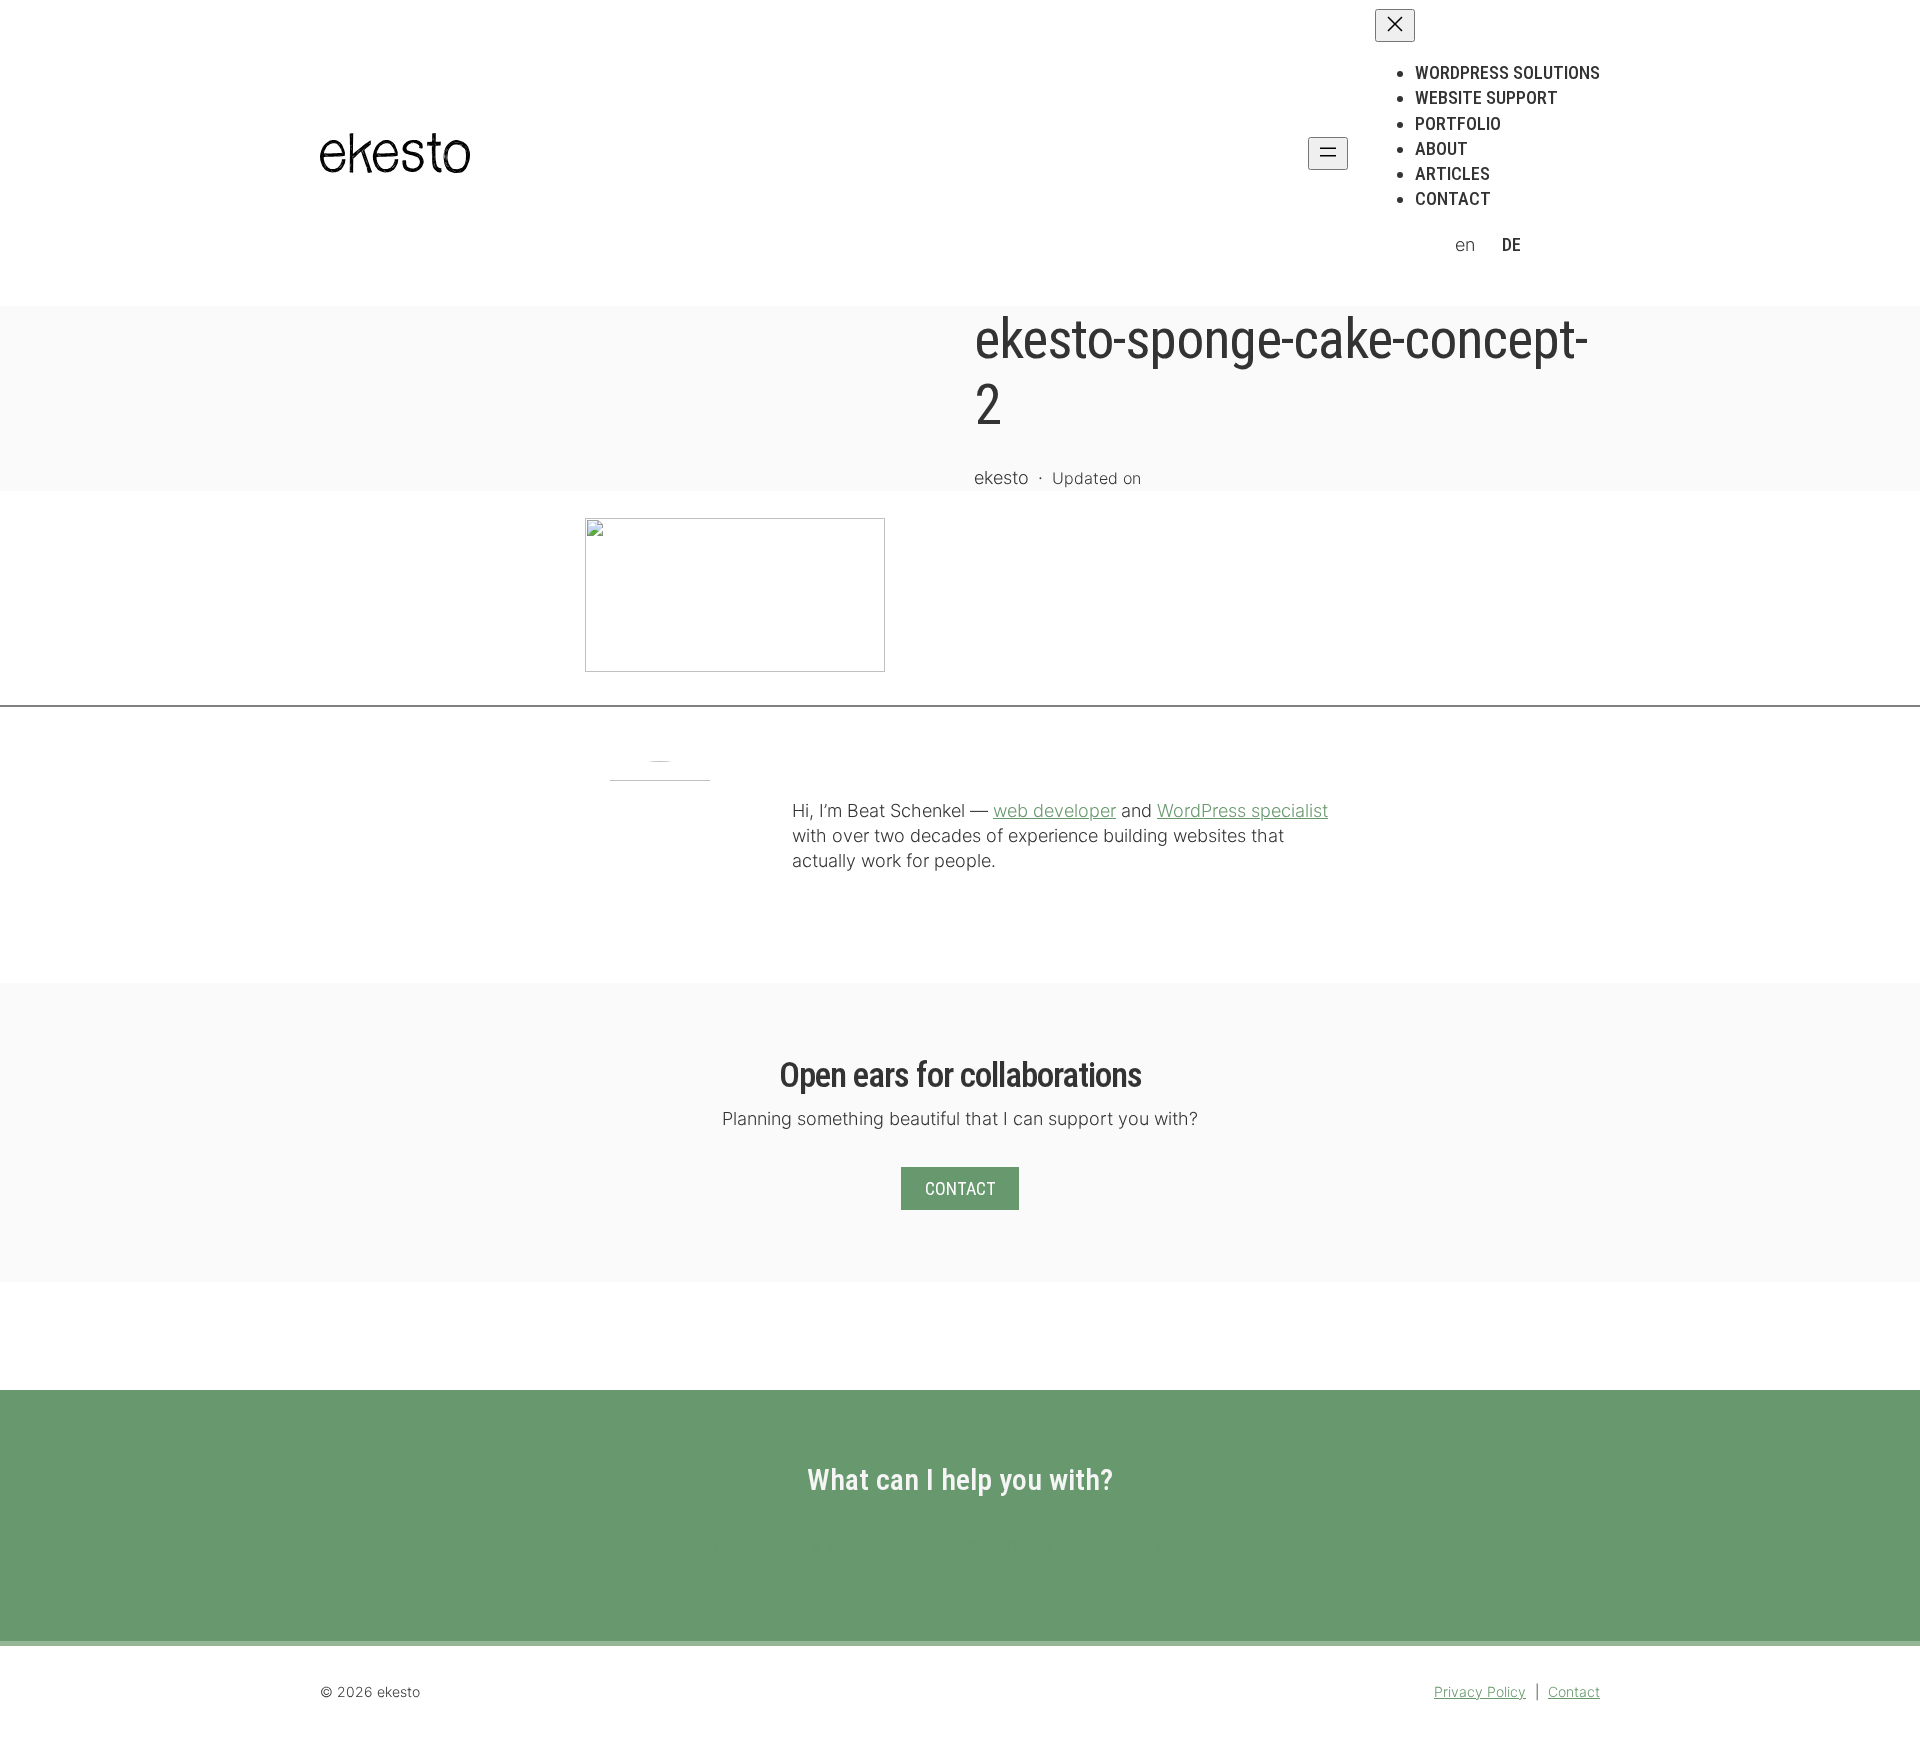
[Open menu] (1328, 153)
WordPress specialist (1242, 810)
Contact (960, 1188)
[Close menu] (1395, 25)
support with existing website (1094, 1547)
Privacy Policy (1480, 1691)
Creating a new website (796, 1547)
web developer (1054, 810)
